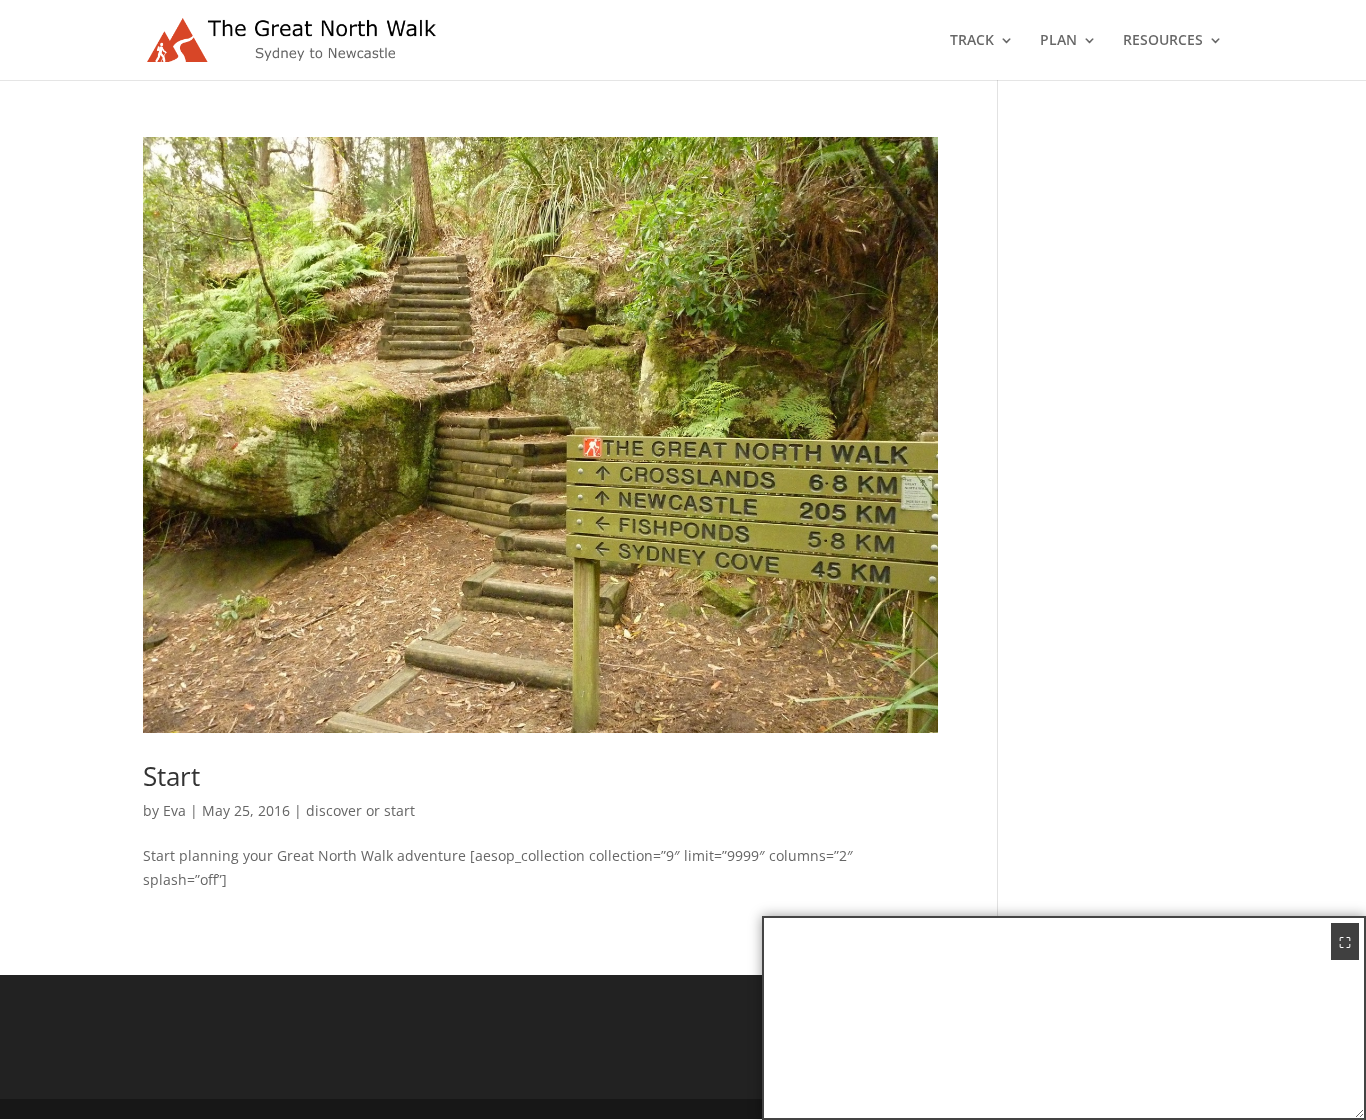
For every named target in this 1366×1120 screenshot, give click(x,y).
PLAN (1058, 41)
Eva (174, 810)
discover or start (360, 810)
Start (171, 776)
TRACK (972, 41)
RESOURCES (1163, 41)
